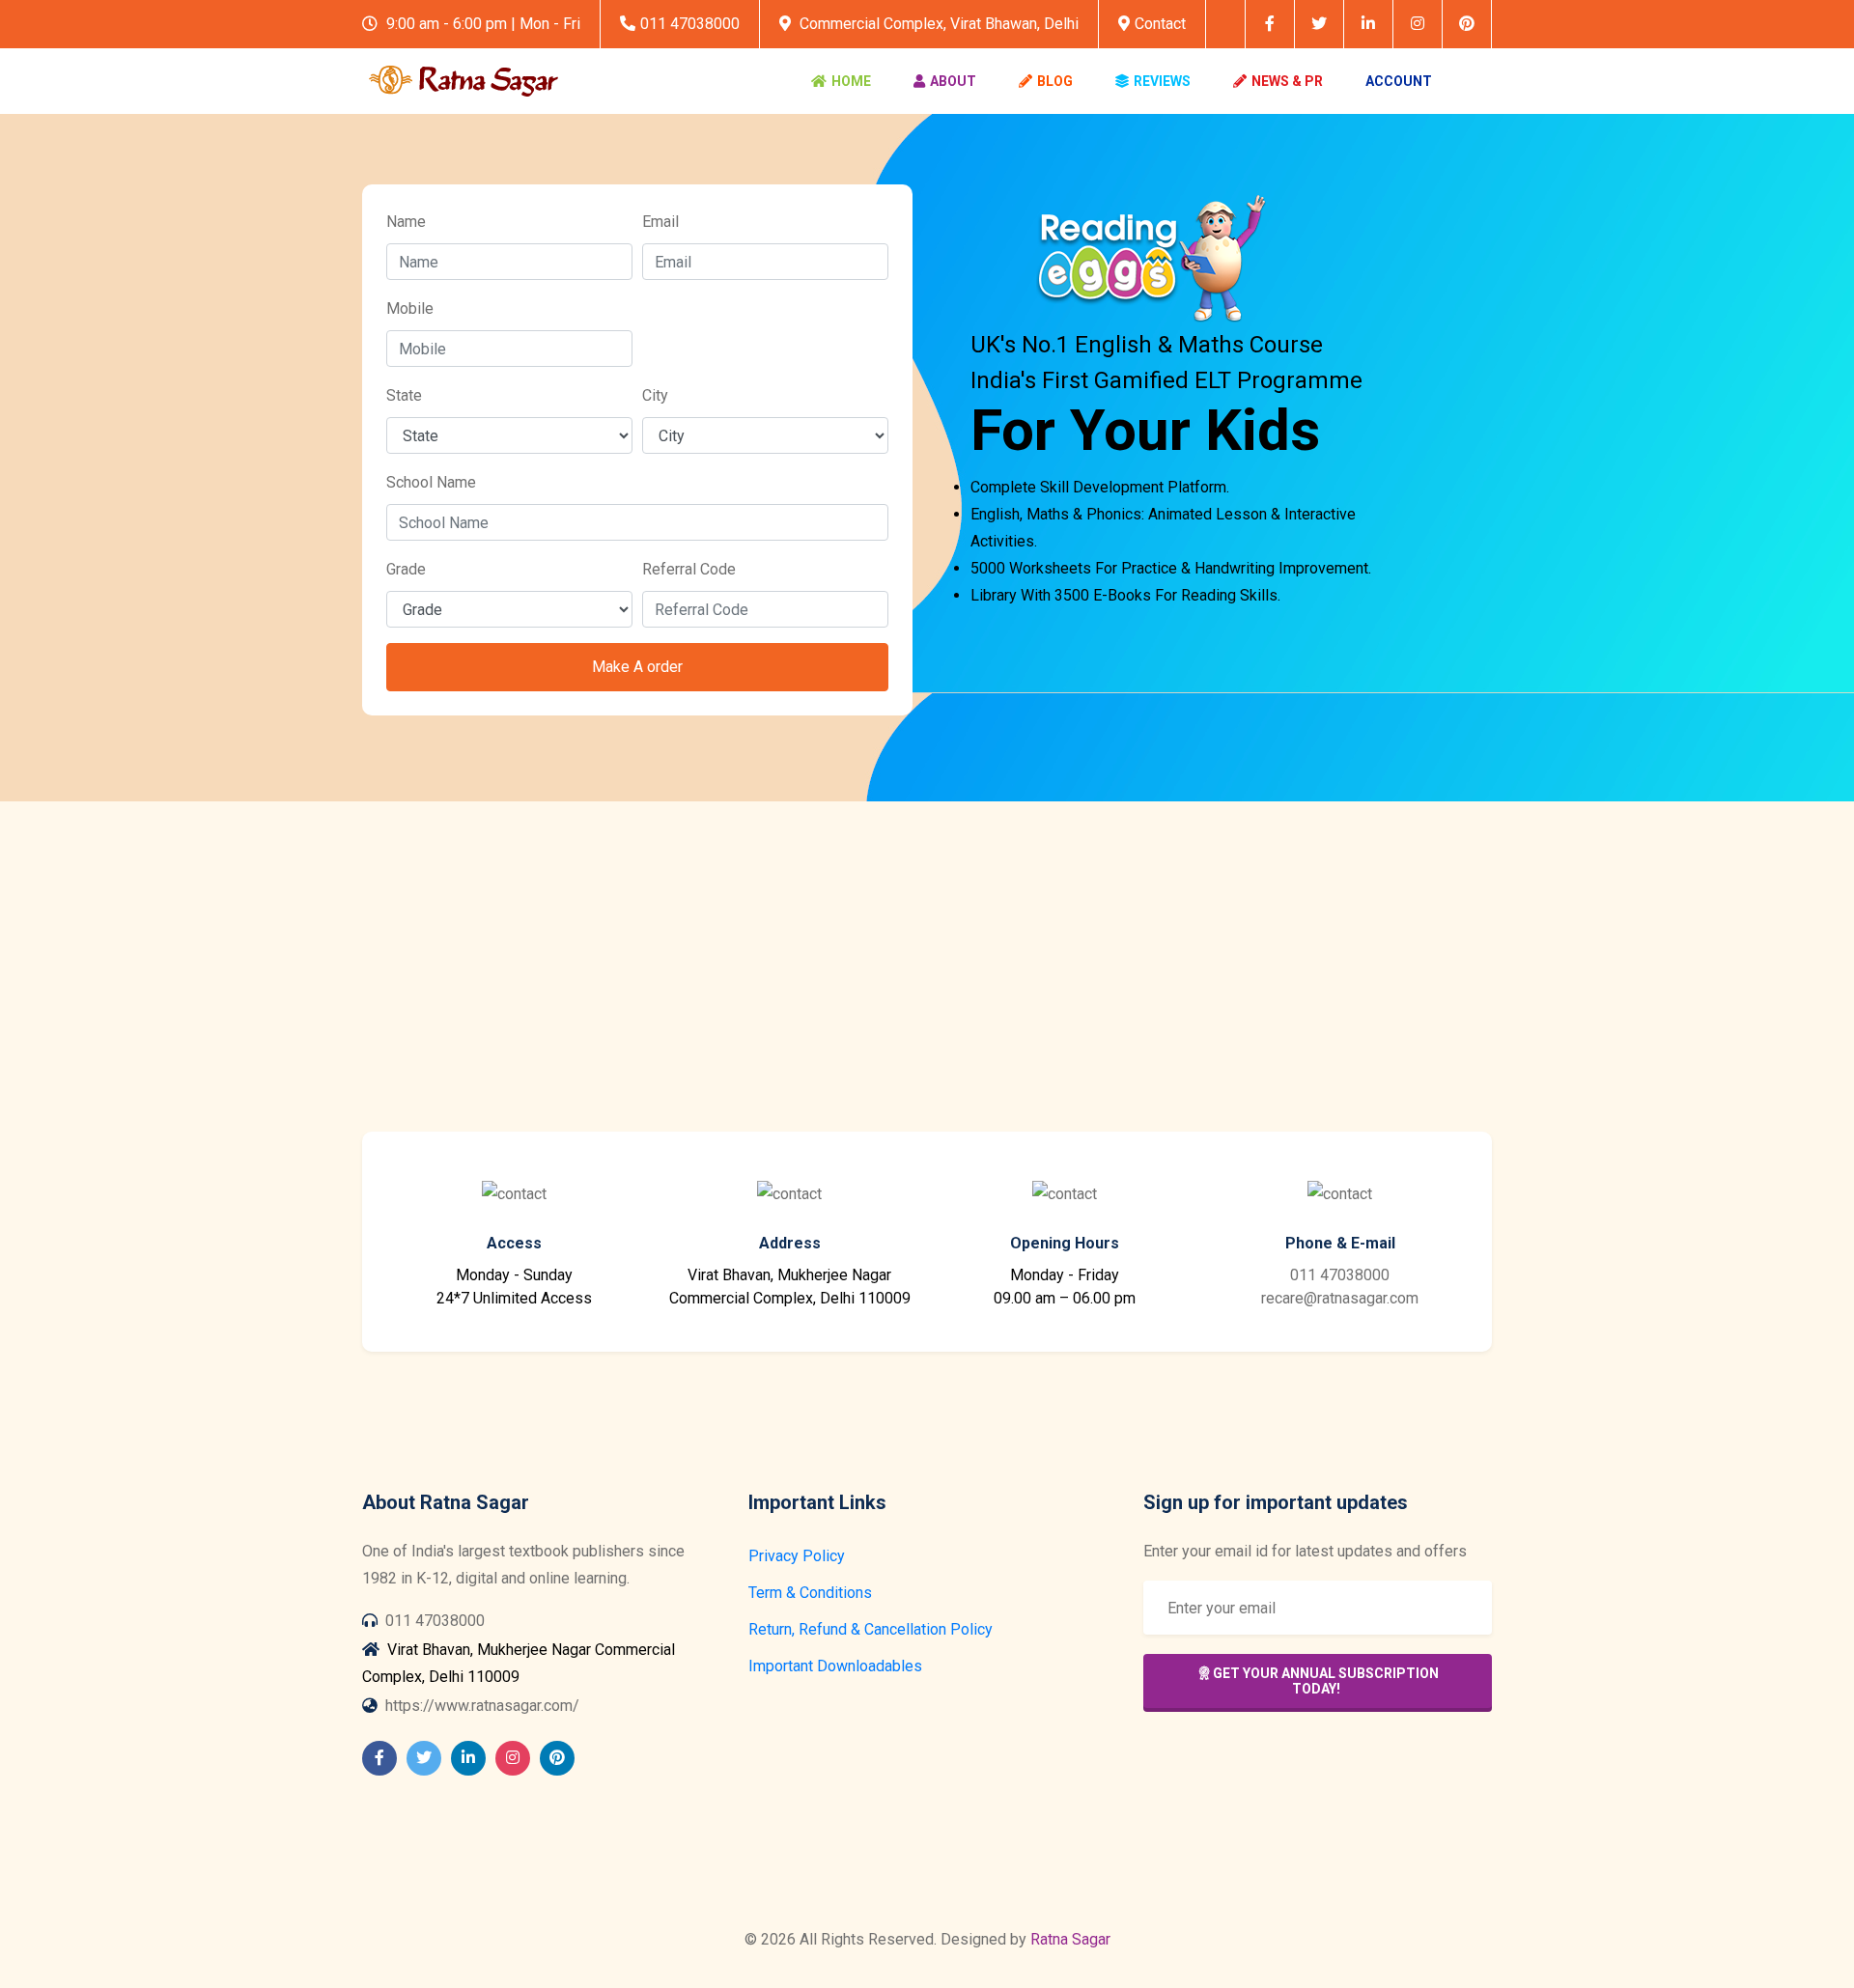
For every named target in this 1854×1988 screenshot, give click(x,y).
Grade (406, 569)
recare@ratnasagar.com (1340, 1298)
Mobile (410, 308)
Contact (1160, 24)
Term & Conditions (810, 1593)
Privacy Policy (797, 1556)
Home (851, 81)
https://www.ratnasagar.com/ (482, 1706)
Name (406, 222)
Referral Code (689, 569)
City (655, 395)
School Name (431, 482)
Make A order (637, 667)
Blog (1055, 81)
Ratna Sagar (1070, 1939)
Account (1399, 81)
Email (660, 222)
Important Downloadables (835, 1666)
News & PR (1287, 81)
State (404, 395)
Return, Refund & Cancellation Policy (871, 1629)
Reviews (1162, 81)
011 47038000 (690, 24)
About (953, 81)
